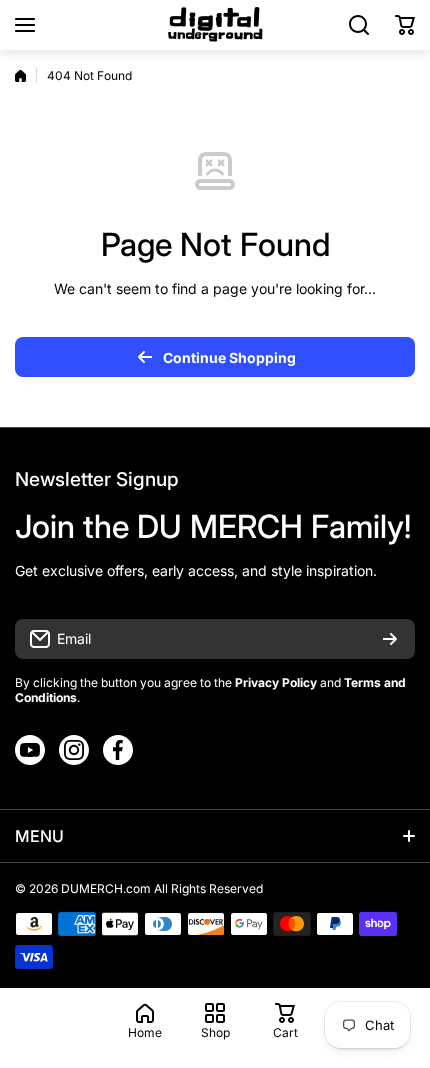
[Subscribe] (390, 639)
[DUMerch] (215, 25)
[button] (405, 25)
